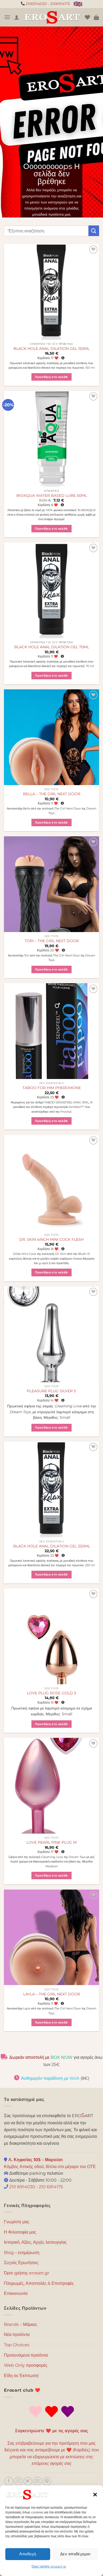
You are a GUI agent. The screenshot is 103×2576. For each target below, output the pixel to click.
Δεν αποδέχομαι (75, 2554)
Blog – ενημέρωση (22, 2253)
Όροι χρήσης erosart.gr (49, 2566)
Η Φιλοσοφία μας (20, 2232)
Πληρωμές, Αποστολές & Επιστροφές (39, 2283)
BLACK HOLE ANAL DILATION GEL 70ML (52, 647)
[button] (95, 2495)
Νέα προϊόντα (17, 2334)
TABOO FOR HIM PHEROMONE (52, 1088)
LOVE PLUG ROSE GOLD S (52, 1693)
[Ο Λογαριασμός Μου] (17, 17)
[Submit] (94, 231)
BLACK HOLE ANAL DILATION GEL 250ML (52, 1546)
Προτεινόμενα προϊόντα (26, 2355)
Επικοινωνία (16, 2293)
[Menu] (7, 17)
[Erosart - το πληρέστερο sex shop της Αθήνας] (52, 17)
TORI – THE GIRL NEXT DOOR (52, 941)
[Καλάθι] (96, 17)
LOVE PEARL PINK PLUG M (51, 1842)
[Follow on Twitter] (28, 2481)
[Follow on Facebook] (9, 2481)
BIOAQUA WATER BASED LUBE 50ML (52, 495)
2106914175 (60, 4)
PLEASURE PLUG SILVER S (51, 1391)
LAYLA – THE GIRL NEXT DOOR (52, 1994)
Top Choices (17, 2345)
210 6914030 (22, 2187)
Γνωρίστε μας (17, 2222)
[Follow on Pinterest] (47, 2481)
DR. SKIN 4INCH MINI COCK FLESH (51, 1239)
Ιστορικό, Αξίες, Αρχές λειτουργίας (35, 2242)
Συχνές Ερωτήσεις (21, 2263)
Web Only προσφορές (26, 2365)
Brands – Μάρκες (21, 2324)
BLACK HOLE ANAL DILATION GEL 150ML (51, 349)
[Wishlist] (87, 17)
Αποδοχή (28, 2554)
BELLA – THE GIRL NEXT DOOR (52, 794)
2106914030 (36, 4)
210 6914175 (51, 2187)
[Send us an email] (37, 2481)
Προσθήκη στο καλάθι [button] (51, 377)
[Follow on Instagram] (18, 2481)
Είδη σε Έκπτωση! (21, 2376)
